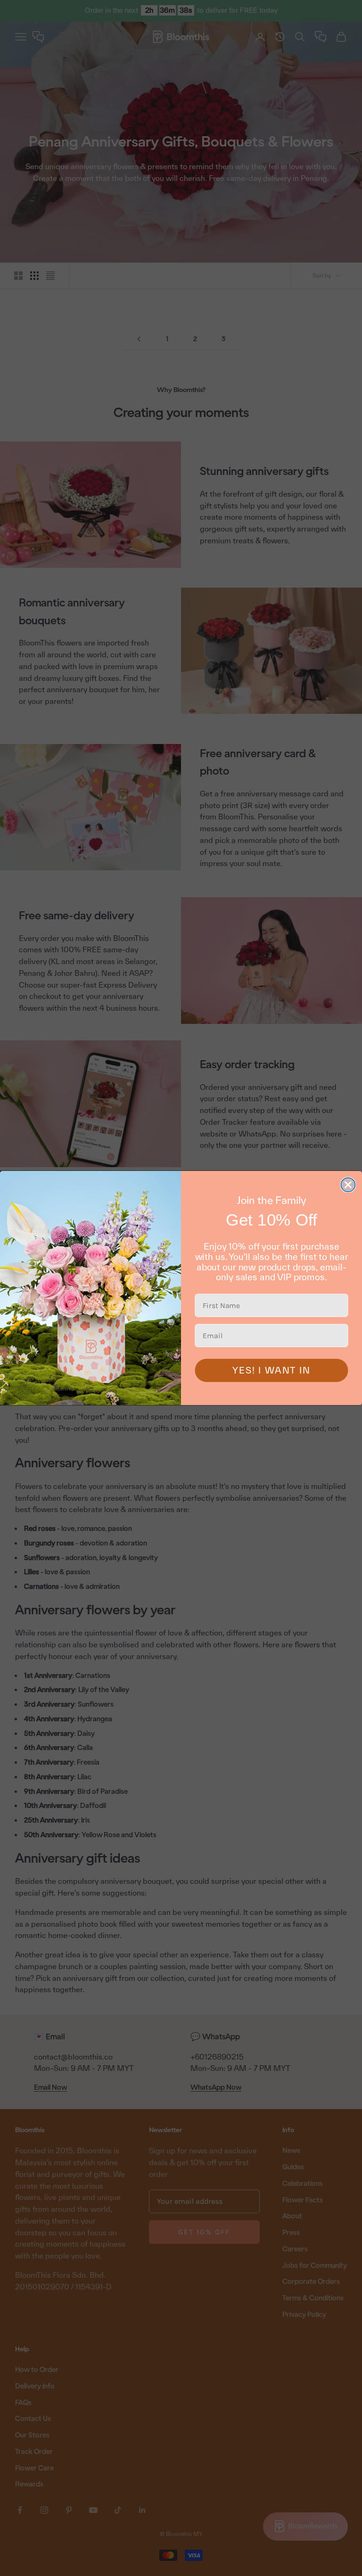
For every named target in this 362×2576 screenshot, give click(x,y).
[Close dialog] (348, 1185)
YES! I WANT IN (271, 1370)
